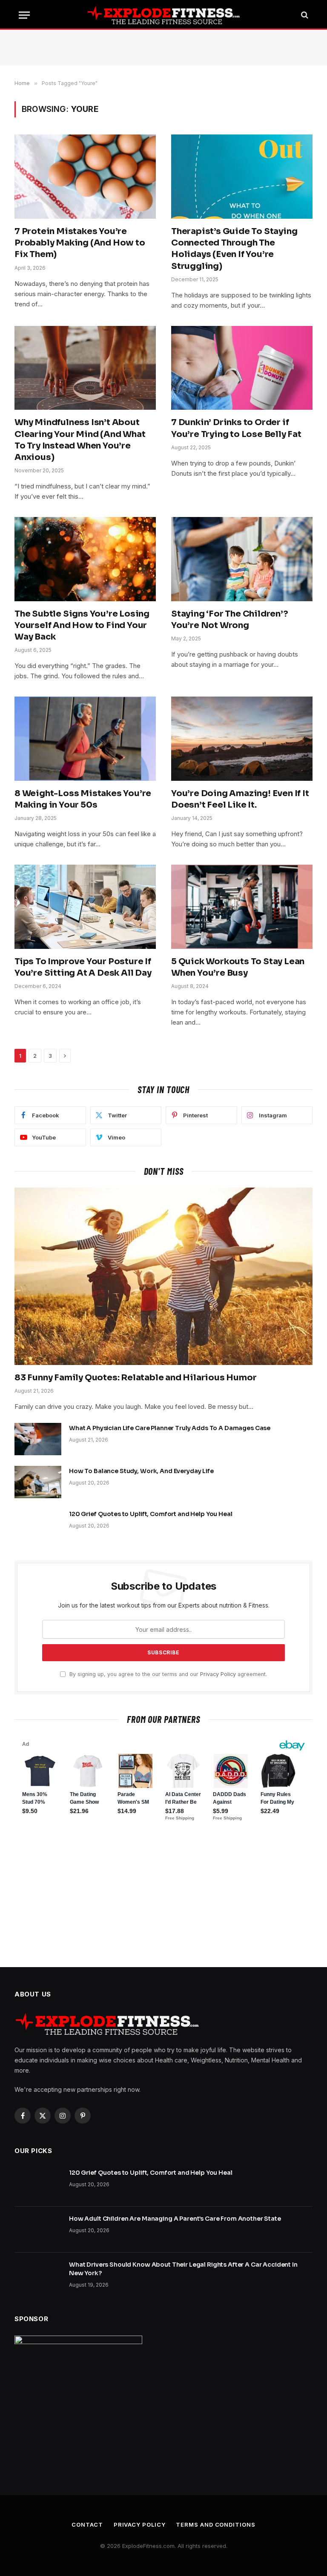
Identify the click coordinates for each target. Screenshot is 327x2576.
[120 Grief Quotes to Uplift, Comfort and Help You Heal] (38, 1525)
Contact (87, 2525)
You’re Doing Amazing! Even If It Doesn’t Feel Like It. (240, 799)
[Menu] (24, 15)
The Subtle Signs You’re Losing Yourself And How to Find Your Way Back (82, 625)
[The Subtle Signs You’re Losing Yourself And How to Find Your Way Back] (85, 559)
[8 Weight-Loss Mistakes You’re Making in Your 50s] (85, 739)
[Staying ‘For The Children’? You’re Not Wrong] (242, 559)
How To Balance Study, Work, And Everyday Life (141, 1471)
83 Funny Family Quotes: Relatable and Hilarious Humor (135, 1378)
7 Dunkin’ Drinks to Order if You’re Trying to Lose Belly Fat (236, 428)
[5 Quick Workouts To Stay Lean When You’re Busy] (242, 907)
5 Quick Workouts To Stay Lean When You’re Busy (238, 967)
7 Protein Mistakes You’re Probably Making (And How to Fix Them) (80, 243)
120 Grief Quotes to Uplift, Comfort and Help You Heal (151, 1514)
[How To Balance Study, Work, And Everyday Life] (38, 1482)
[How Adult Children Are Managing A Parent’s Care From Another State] (38, 2230)
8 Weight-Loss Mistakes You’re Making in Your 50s (83, 799)
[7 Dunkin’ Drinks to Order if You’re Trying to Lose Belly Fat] (242, 368)
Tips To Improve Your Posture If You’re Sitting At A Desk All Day (83, 967)
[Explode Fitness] (164, 15)
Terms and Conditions (215, 2525)
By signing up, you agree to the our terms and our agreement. (167, 1674)
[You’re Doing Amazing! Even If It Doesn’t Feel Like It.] (242, 739)
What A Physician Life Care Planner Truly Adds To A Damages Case (170, 1428)
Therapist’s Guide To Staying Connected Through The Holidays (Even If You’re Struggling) (234, 249)
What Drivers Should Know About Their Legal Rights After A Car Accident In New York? (183, 2269)
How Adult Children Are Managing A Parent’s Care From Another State (175, 2219)
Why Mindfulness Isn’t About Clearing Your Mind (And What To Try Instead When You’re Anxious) (80, 440)
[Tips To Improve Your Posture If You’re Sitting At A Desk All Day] (85, 907)
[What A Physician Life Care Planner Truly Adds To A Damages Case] (38, 1439)
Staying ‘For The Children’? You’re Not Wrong (230, 620)
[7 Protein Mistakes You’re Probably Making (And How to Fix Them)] (85, 177)
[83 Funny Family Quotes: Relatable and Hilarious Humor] (163, 1276)
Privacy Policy (218, 1674)
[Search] (304, 15)
